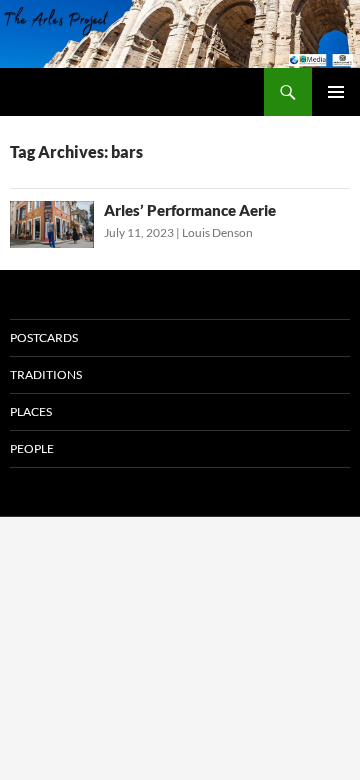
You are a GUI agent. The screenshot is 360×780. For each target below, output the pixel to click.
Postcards (44, 337)
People (32, 448)
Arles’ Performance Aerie (190, 210)
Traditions (46, 374)
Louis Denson (217, 232)
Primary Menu (336, 92)
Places (31, 411)
